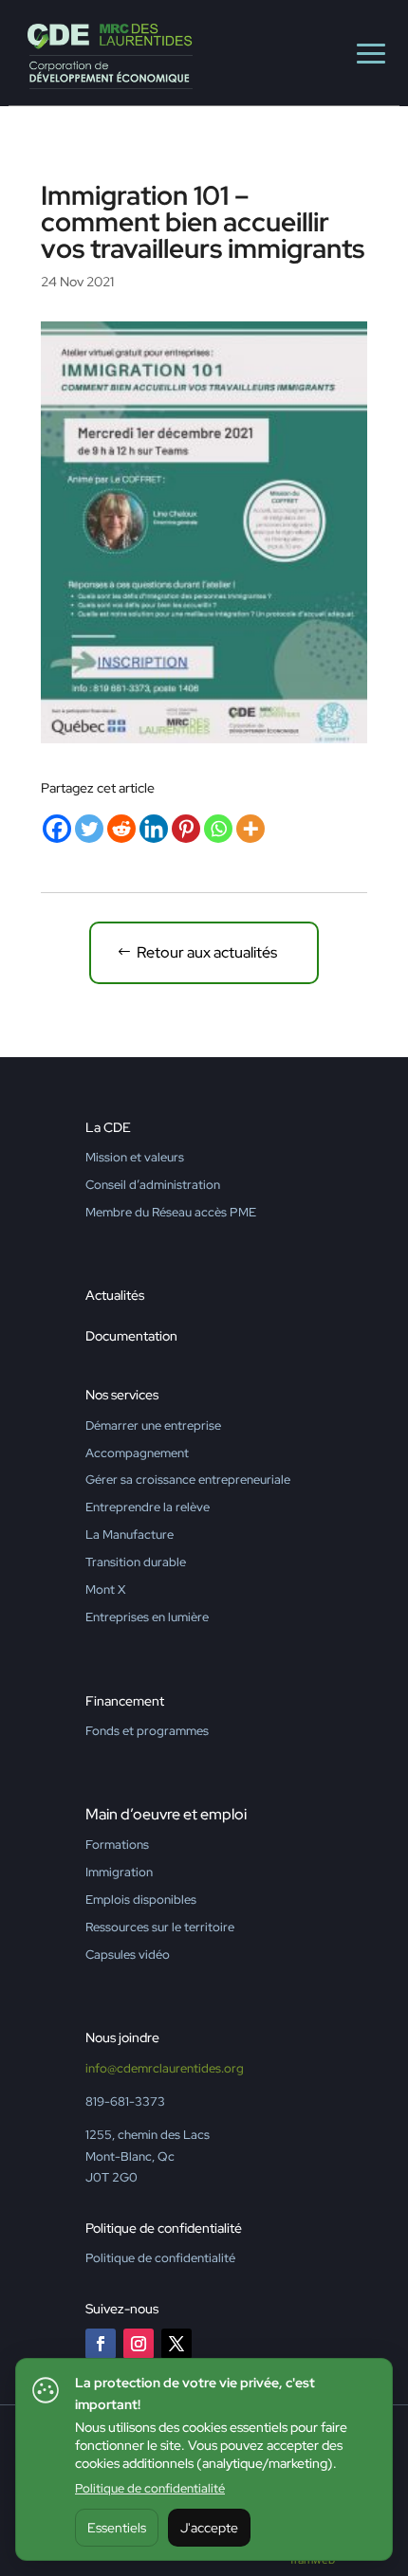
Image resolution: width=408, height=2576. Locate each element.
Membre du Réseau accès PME (171, 1212)
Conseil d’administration (153, 1185)
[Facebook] (57, 829)
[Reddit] (121, 829)
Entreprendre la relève (148, 1507)
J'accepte (209, 2528)
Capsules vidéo (128, 1955)
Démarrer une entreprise (153, 1425)
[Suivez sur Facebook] (101, 2344)
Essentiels (117, 2528)
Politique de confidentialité (150, 2488)
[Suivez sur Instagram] (139, 2344)
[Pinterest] (186, 829)
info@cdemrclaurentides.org (165, 2068)
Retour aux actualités (207, 952)
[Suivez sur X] (176, 2344)
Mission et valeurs (135, 1157)
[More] (250, 829)
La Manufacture (130, 1535)
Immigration (119, 1872)
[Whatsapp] (218, 829)
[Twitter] (89, 829)
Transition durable (136, 1562)
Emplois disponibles (141, 1900)
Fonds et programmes (147, 1731)
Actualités (115, 1295)
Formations (117, 1845)
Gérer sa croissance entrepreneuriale (188, 1480)
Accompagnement (137, 1453)
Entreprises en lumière (147, 1617)
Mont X (105, 1589)
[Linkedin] (154, 829)
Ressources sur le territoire (160, 1927)
